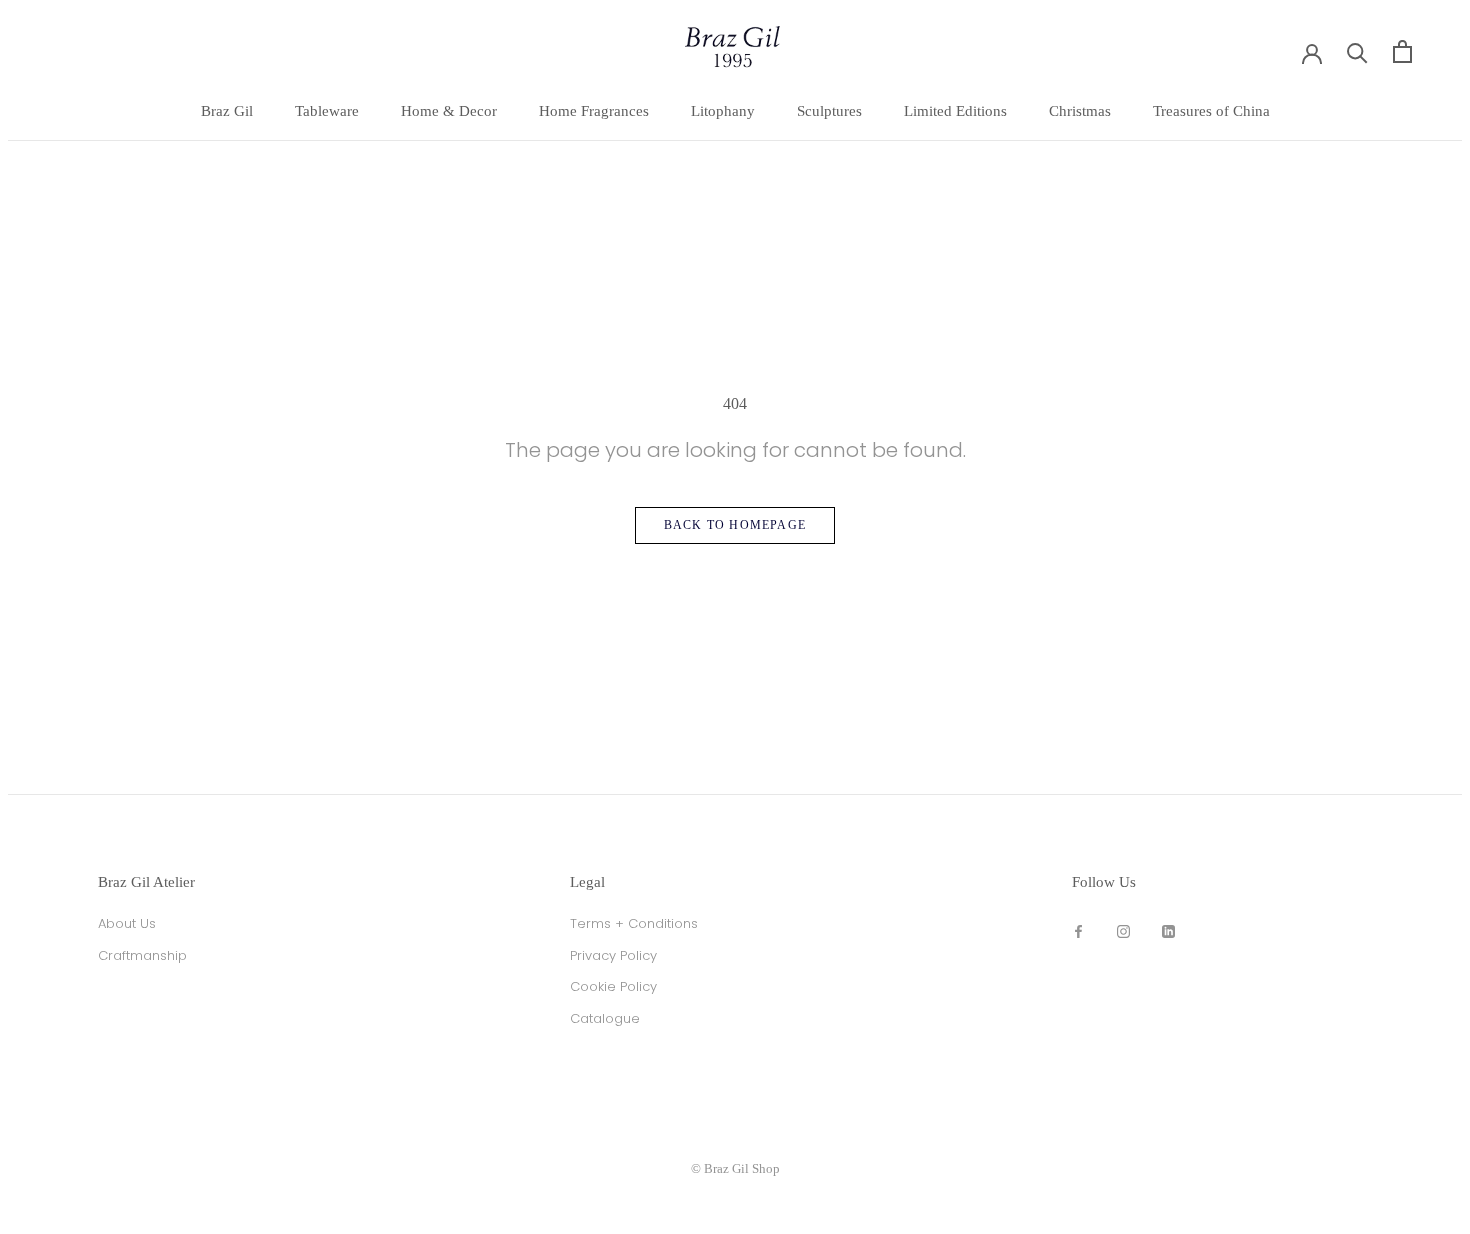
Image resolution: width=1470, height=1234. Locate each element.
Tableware (327, 111)
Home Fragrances (594, 111)
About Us (127, 923)
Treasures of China (1211, 111)
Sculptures (829, 111)
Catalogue (605, 1018)
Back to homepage (735, 525)
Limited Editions (955, 111)
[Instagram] (1123, 930)
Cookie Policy (613, 986)
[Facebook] (1078, 930)
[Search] (1357, 51)
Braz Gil (227, 111)
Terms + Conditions (634, 923)
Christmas (1080, 111)
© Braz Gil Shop (735, 1168)
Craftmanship (142, 955)
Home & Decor (449, 111)
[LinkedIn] (1168, 930)
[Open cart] (1402, 51)
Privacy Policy (613, 955)
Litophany (723, 111)
